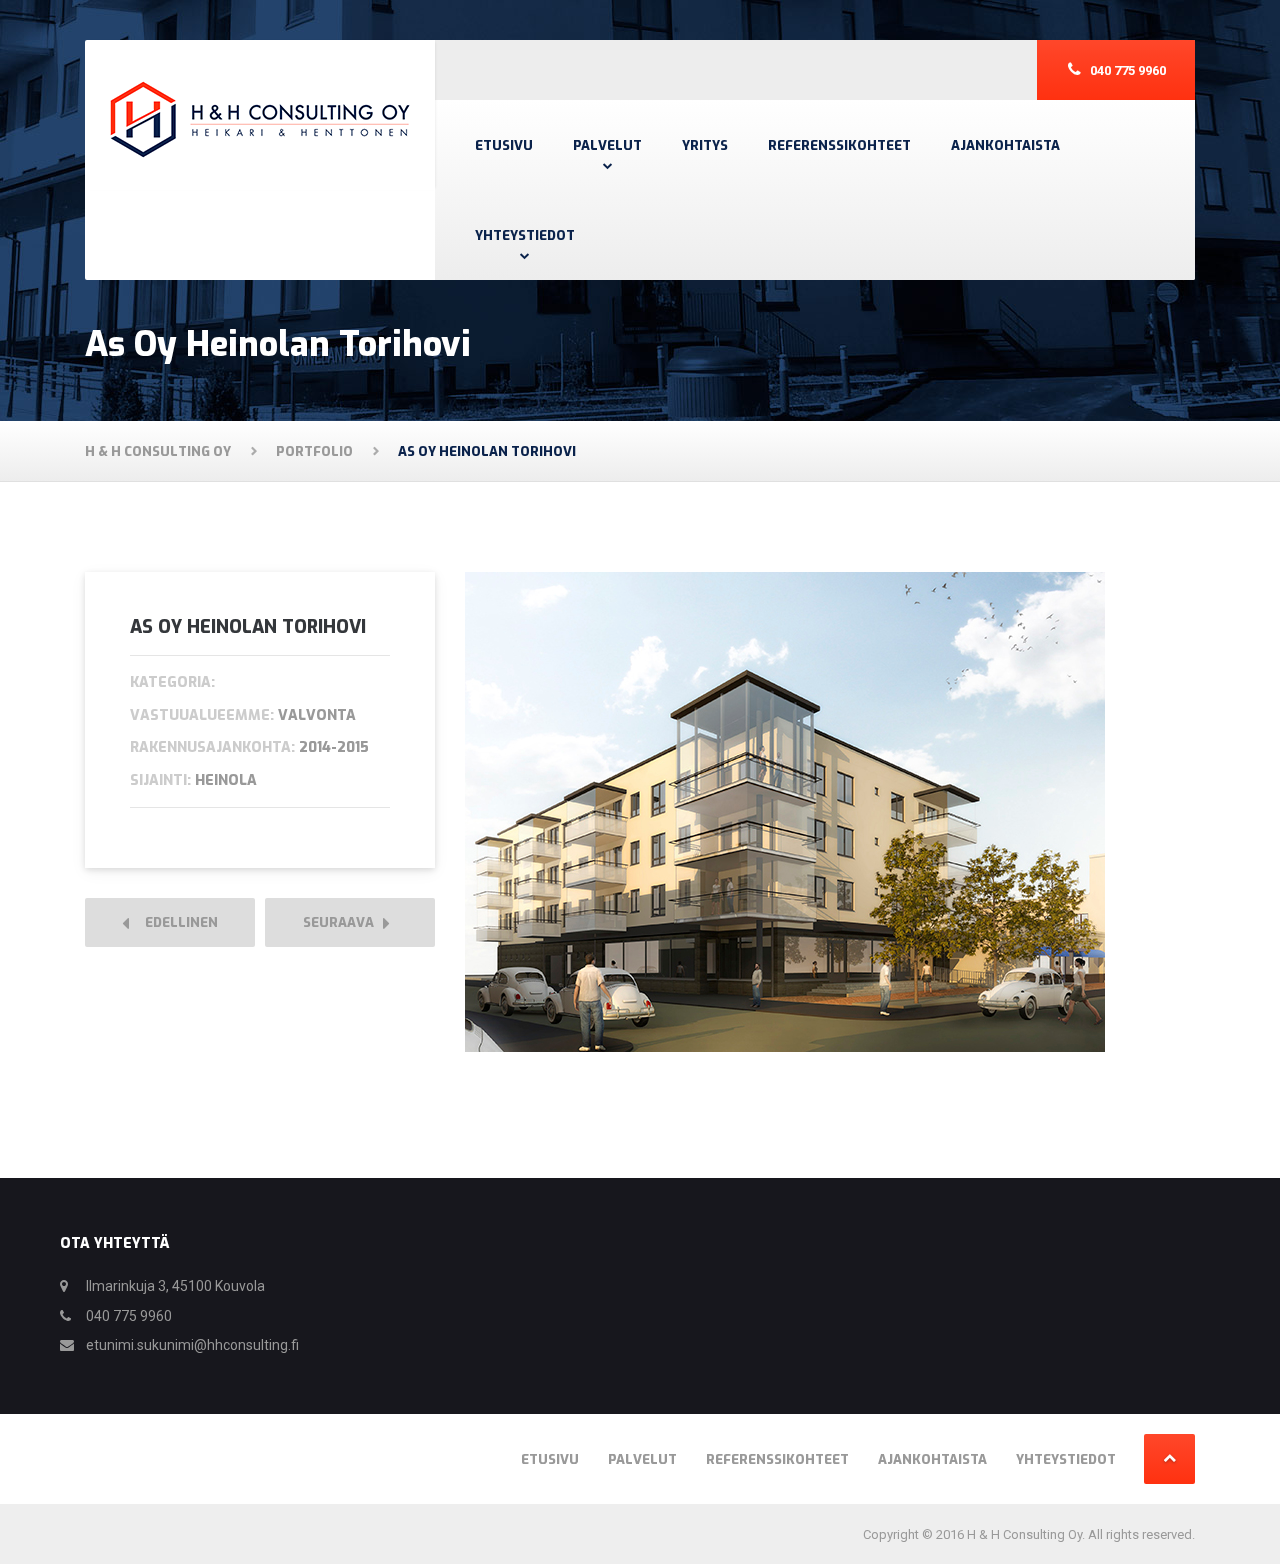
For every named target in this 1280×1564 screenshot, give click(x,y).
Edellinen (177, 922)
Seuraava (343, 922)
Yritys (705, 145)
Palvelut (607, 145)
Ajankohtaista (1005, 145)
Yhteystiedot (525, 235)
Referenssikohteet (839, 145)
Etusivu (504, 145)
